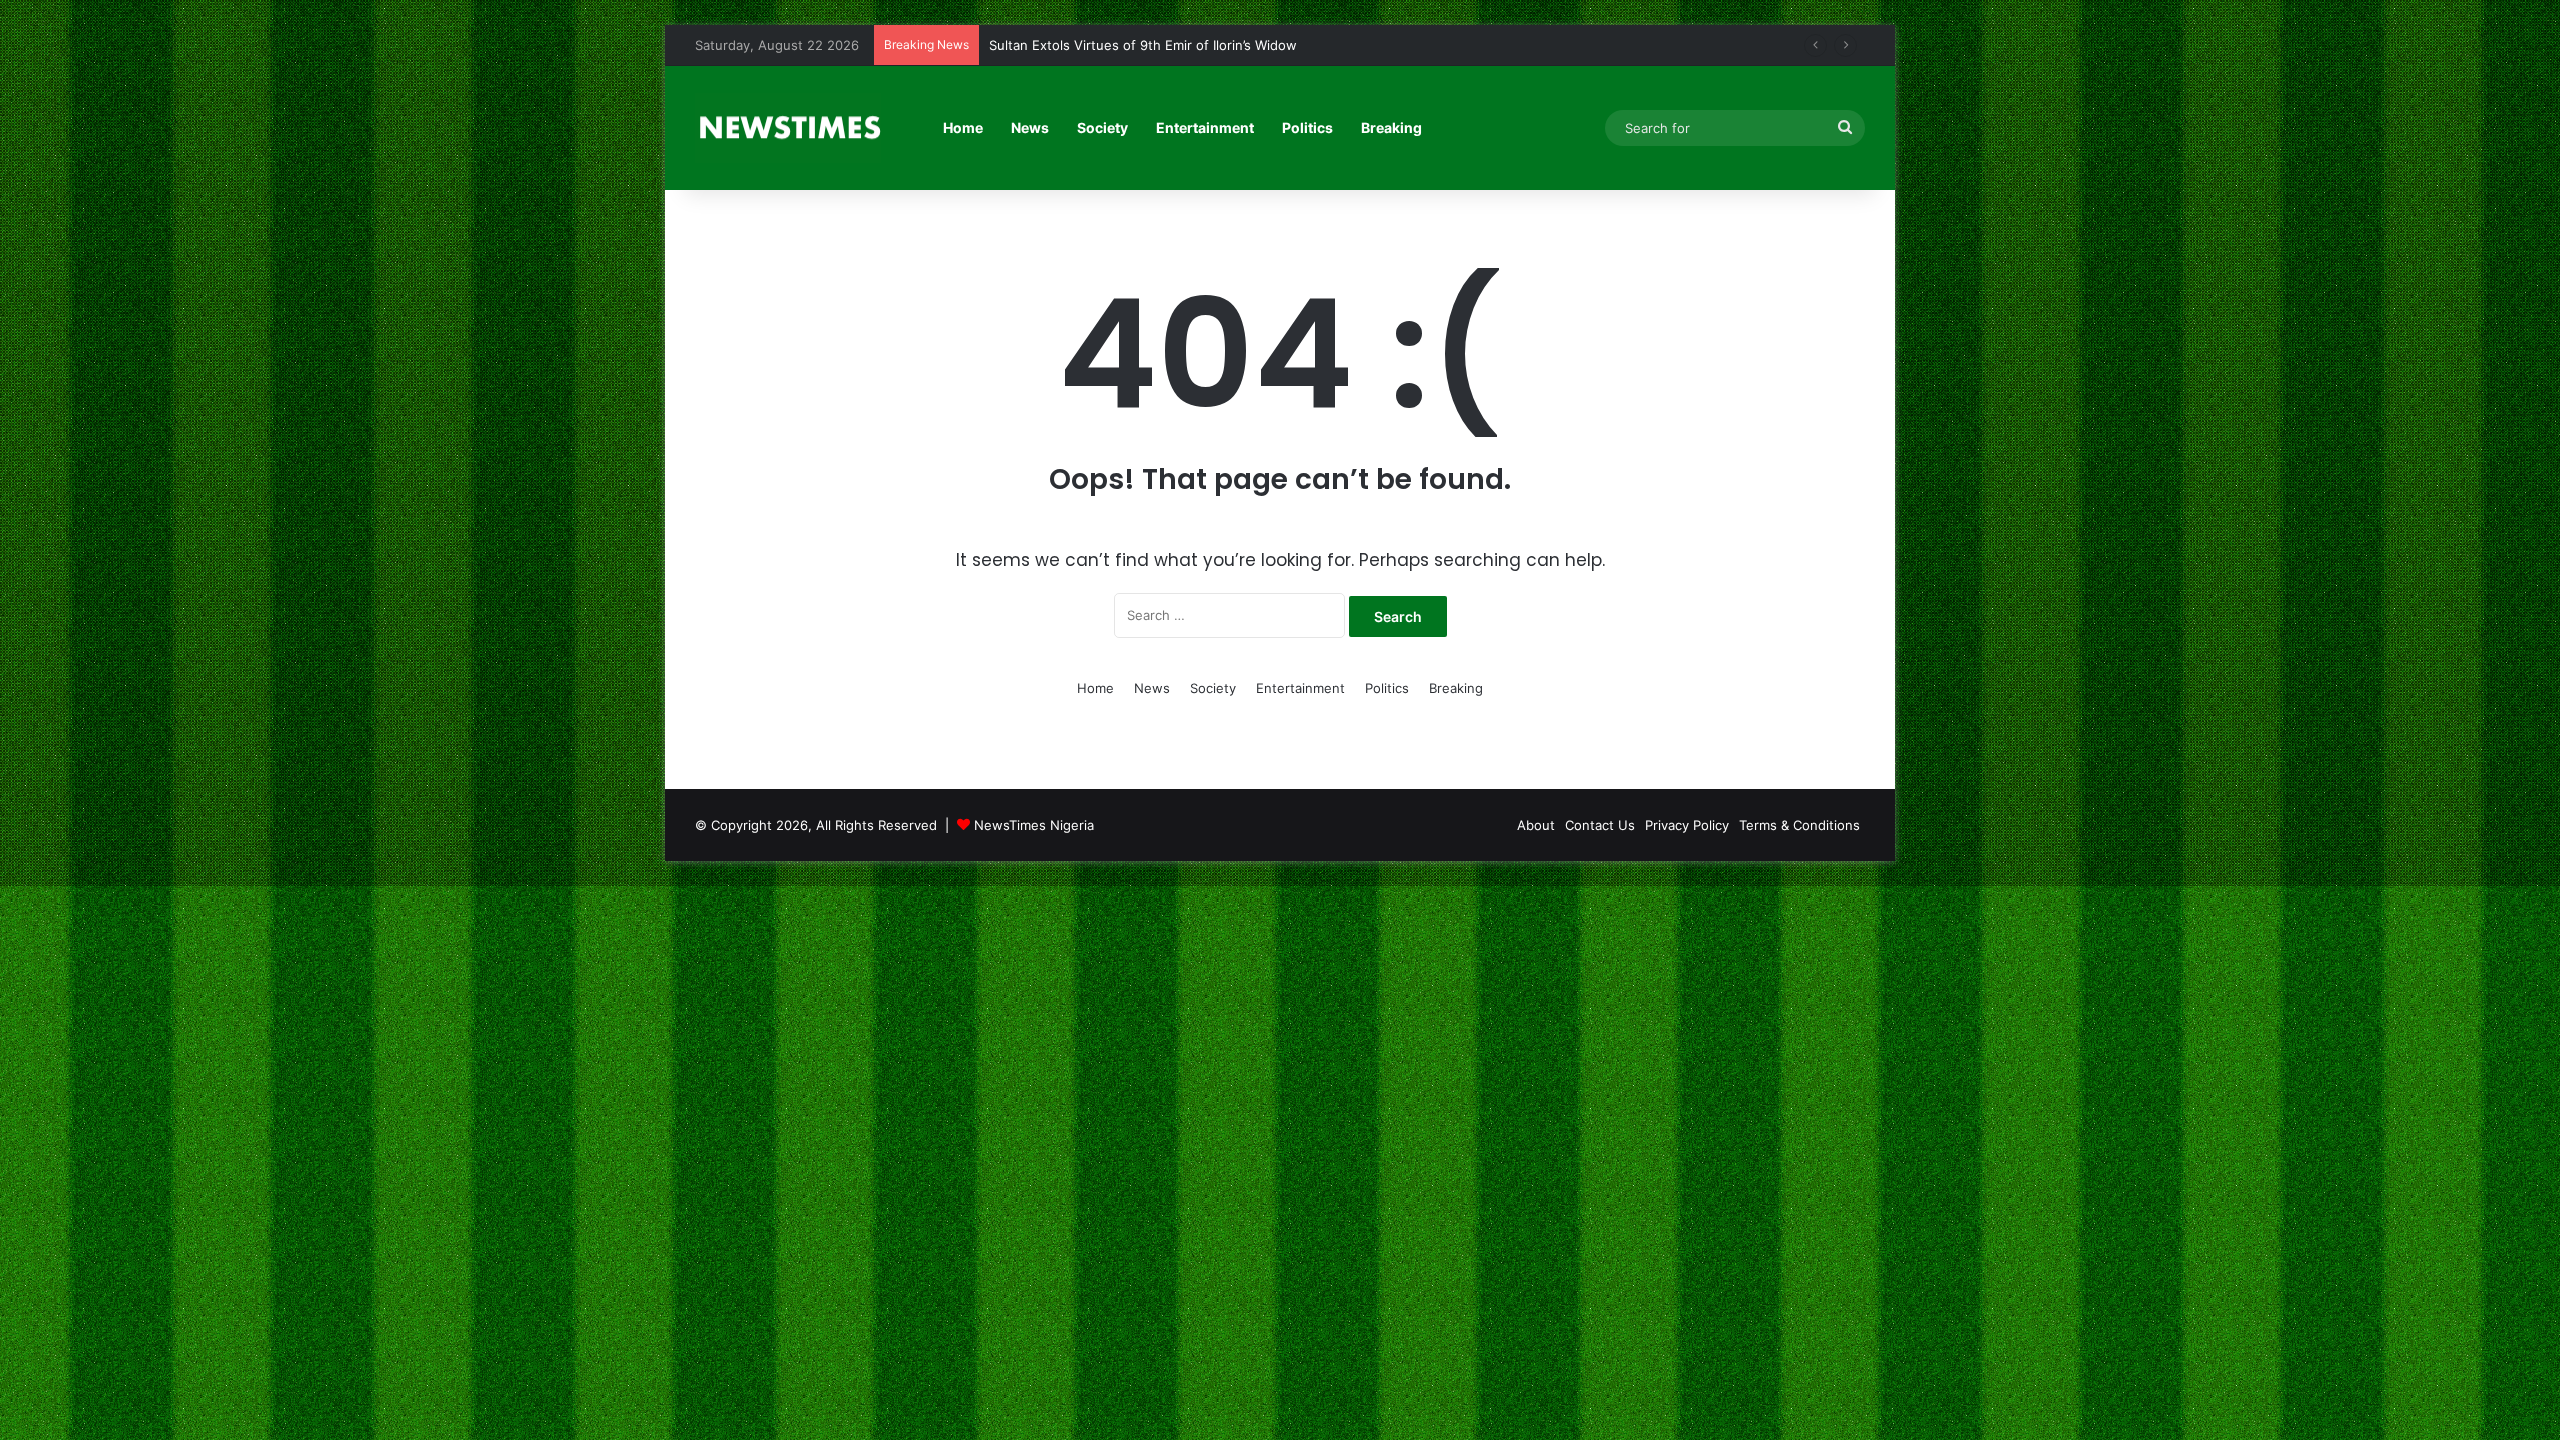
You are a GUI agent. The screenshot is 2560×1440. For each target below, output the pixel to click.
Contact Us (1600, 825)
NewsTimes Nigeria (1034, 825)
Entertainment (1205, 127)
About (1536, 825)
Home (963, 127)
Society (1102, 127)
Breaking (1391, 127)
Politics (1307, 127)
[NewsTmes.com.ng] (788, 128)
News (1030, 127)
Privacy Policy (1687, 825)
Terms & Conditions (1799, 825)
